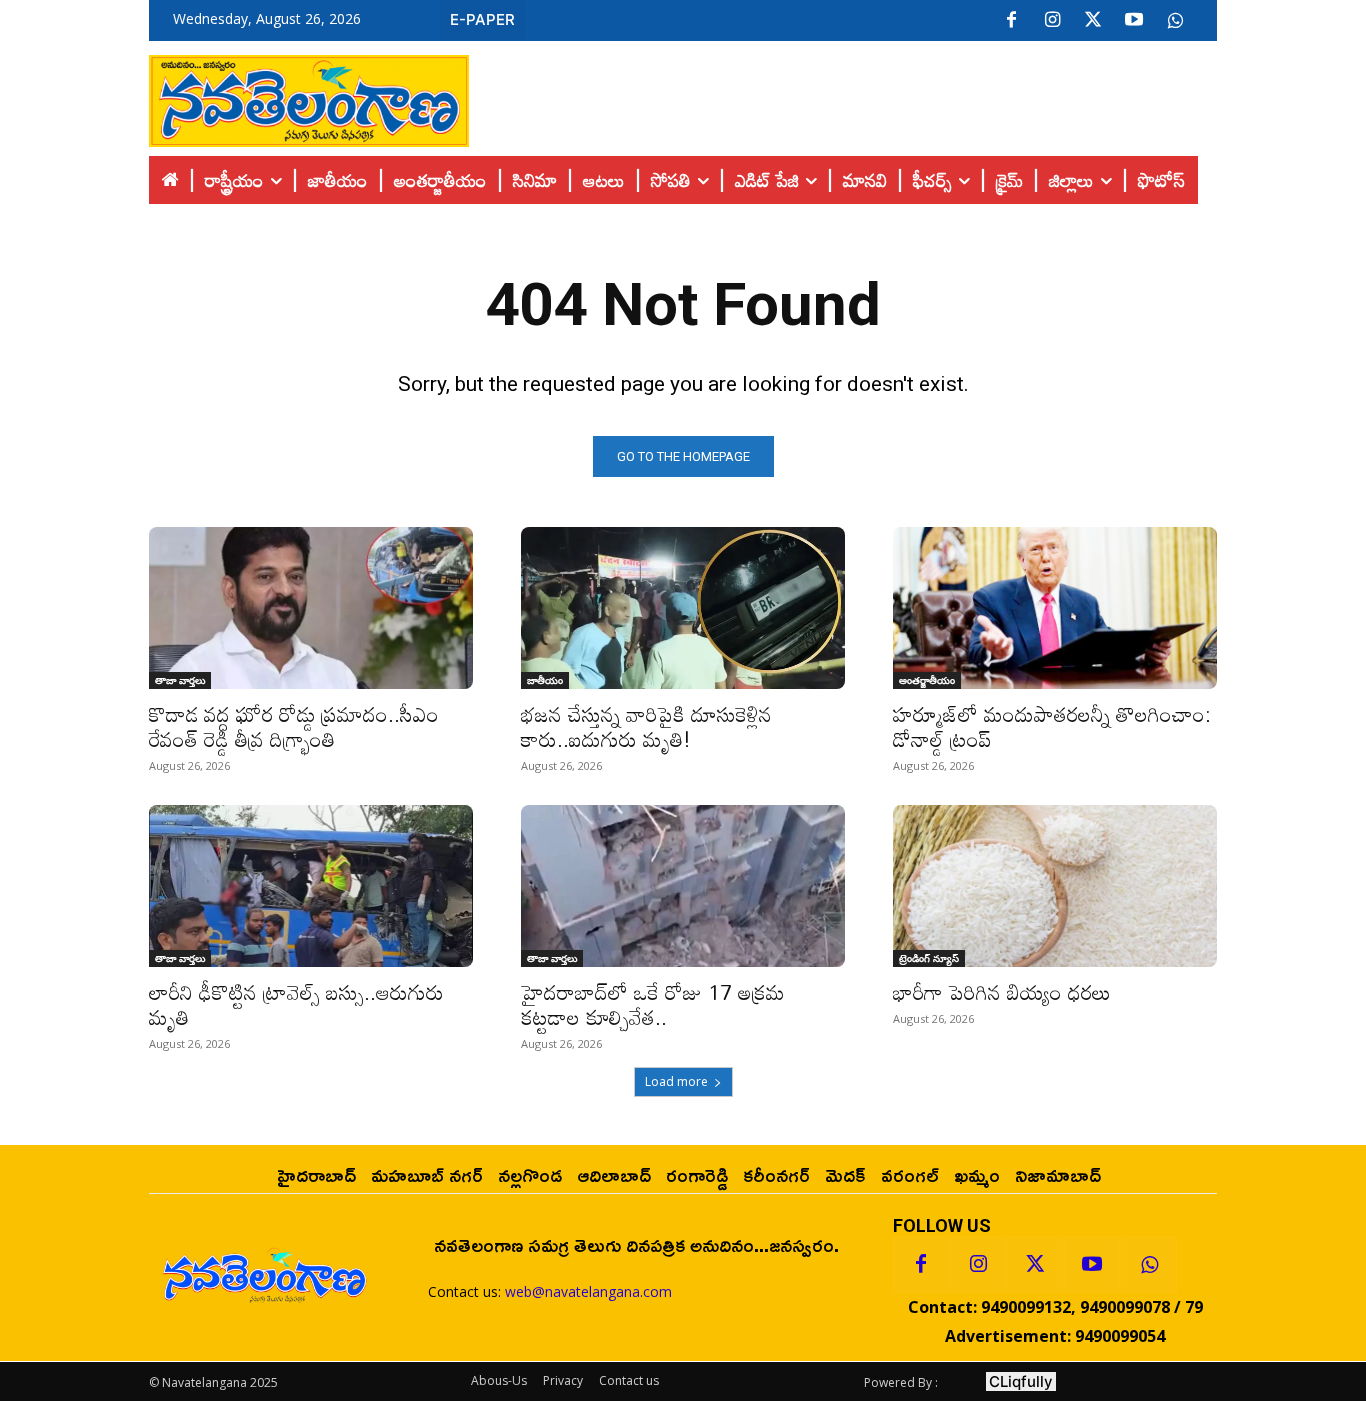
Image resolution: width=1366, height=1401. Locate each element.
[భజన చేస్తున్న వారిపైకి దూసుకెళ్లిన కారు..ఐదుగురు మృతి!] (683, 608)
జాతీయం (545, 680)
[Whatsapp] (1149, 1265)
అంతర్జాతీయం (927, 680)
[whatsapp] (1175, 21)
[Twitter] (1093, 21)
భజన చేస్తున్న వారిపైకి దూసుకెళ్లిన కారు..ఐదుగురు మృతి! (646, 726)
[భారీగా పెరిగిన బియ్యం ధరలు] (1055, 886)
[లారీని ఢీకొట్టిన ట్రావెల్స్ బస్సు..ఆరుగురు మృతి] (311, 886)
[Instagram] (1052, 21)
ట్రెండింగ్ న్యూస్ (929, 958)
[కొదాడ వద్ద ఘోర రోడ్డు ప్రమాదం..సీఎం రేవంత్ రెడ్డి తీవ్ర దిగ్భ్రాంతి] (311, 608)
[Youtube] (1134, 21)
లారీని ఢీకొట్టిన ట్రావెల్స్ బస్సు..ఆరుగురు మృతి (296, 1004)
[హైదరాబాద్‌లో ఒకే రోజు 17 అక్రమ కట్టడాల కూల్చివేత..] (683, 886)
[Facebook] (1011, 21)
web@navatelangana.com (588, 1291)
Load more (676, 1081)
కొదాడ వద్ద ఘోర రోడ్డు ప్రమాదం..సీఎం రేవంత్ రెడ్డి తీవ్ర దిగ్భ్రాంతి (294, 726)
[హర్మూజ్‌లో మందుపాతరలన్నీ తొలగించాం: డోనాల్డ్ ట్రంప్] (1055, 608)
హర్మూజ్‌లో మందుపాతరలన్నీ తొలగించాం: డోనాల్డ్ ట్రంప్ (1052, 726)
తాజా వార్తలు (180, 680)
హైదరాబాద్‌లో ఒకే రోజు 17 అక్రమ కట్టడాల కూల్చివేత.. (653, 1004)
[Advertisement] (843, 96)
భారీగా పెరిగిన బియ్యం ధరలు (1002, 992)
